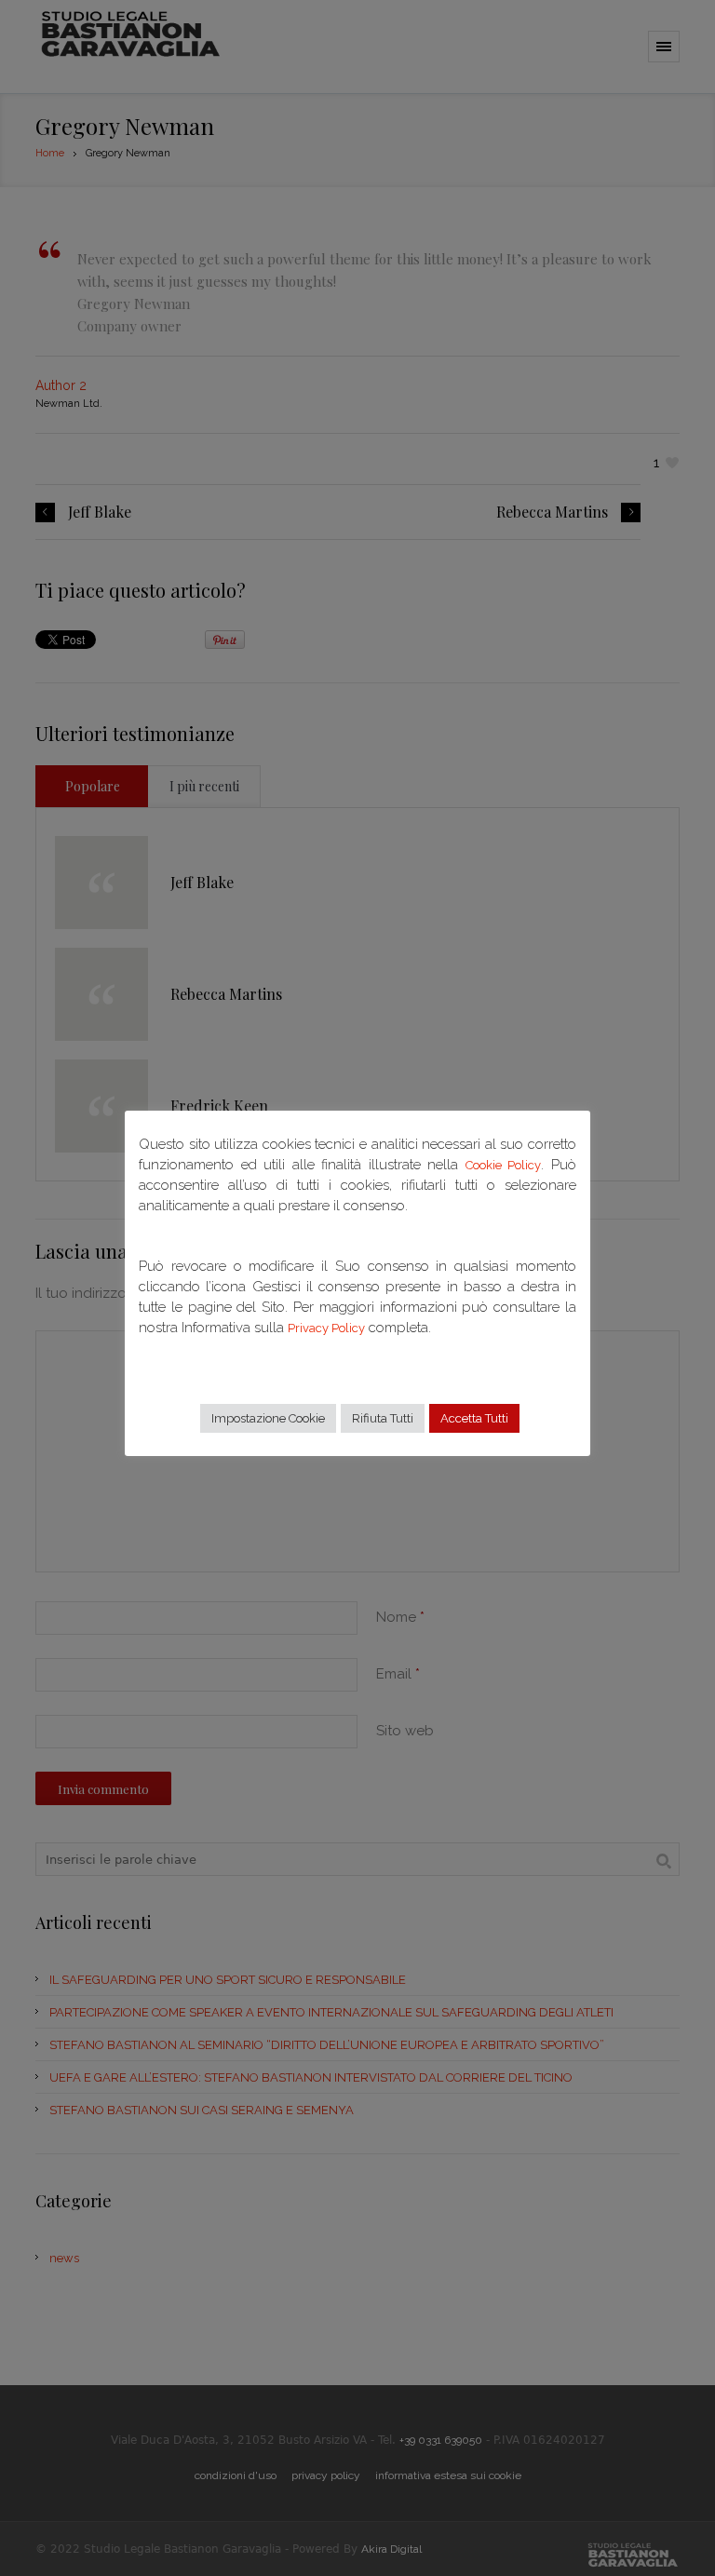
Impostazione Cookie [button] (268, 1418)
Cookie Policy (504, 1165)
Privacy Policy (326, 1328)
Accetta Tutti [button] (474, 1418)
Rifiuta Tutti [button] (383, 1418)
